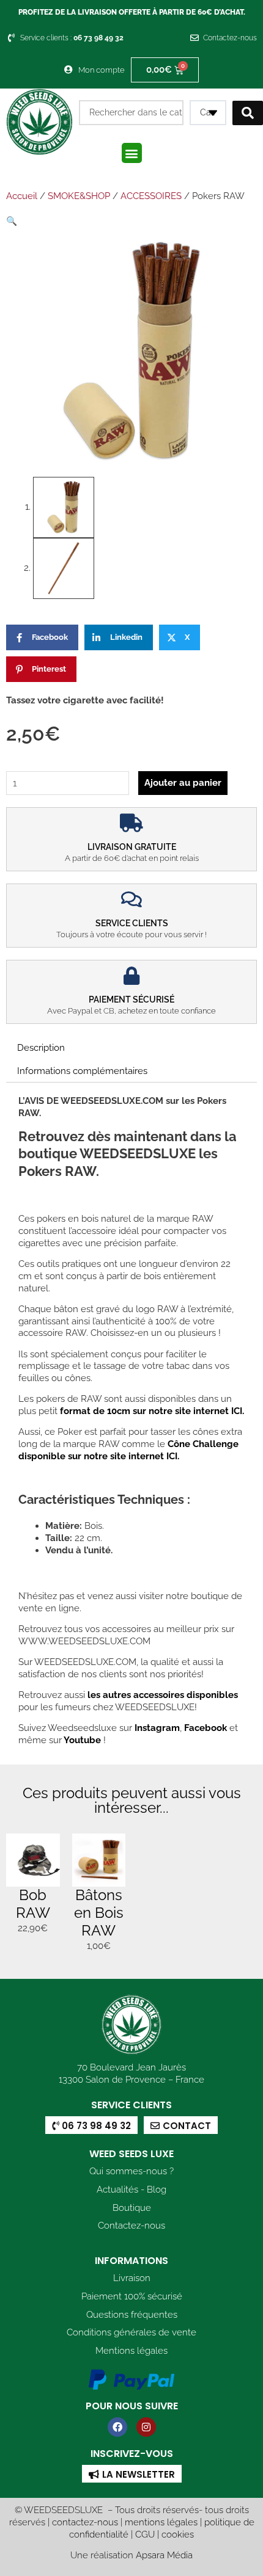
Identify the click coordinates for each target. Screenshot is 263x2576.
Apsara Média (164, 2555)
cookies (178, 2534)
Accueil (22, 196)
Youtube (83, 1740)
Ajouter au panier (183, 782)
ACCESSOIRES (151, 196)
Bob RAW (33, 1904)
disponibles (212, 1695)
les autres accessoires (136, 1695)
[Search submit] (248, 113)
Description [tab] (41, 1047)
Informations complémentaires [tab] (82, 1071)
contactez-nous (85, 2522)
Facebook (204, 1728)
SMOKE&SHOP (79, 196)
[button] (132, 153)
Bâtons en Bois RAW (99, 1913)
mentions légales (161, 2522)
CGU (145, 2534)
